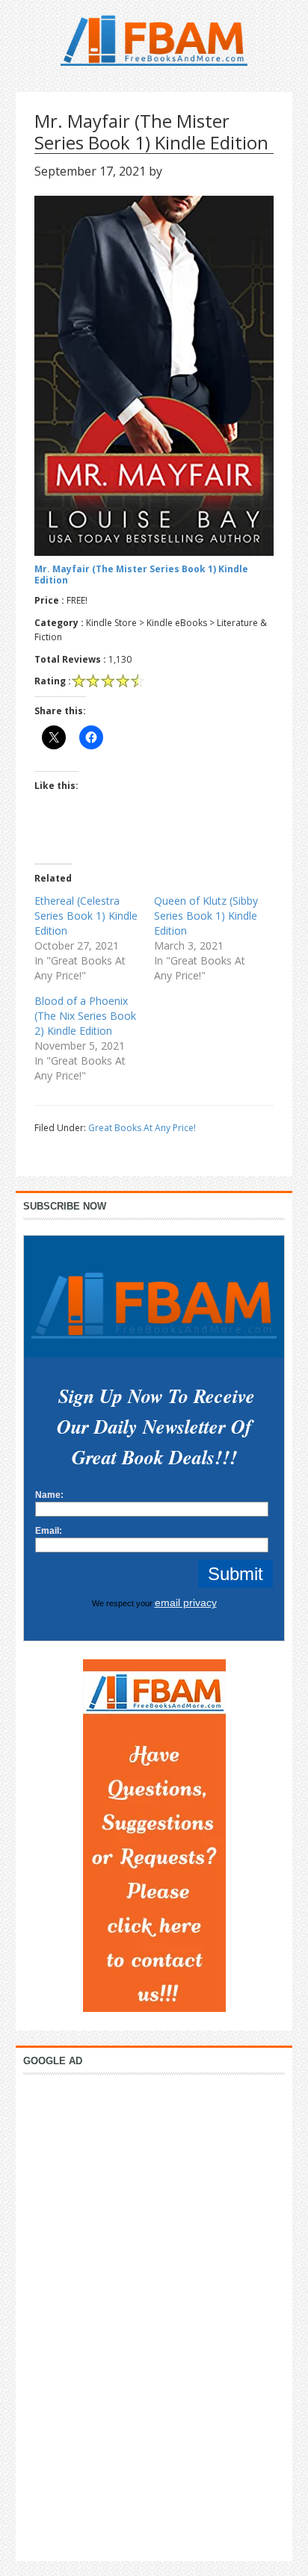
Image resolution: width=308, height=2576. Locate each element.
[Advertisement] (154, 2314)
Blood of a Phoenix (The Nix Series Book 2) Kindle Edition (85, 1016)
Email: (49, 1531)
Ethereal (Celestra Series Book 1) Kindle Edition (86, 916)
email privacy (186, 1603)
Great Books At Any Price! (142, 1128)
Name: (49, 1495)
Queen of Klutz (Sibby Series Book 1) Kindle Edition (206, 916)
